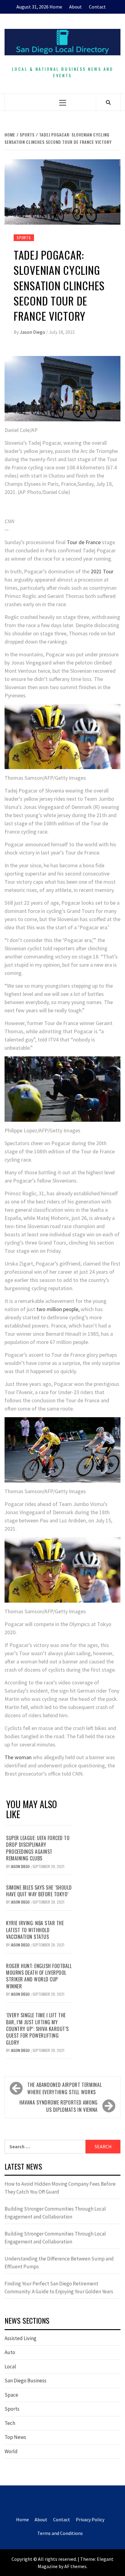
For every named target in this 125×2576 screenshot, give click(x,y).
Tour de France (84, 542)
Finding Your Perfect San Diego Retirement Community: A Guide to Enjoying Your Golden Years (59, 2288)
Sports (24, 238)
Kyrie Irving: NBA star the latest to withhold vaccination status (35, 1930)
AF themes (75, 2566)
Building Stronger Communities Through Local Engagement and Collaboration (55, 2213)
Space (11, 2395)
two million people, (57, 1309)
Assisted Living (20, 2338)
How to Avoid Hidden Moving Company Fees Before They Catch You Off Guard (60, 2188)
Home (56, 7)
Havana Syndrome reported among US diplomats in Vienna (59, 2106)
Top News (15, 2437)
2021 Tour (102, 571)
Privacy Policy (90, 2519)
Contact (97, 7)
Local (10, 2367)
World (11, 2451)
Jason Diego (33, 332)
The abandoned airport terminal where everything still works (64, 2088)
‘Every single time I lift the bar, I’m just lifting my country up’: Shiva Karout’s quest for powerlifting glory (37, 2029)
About (76, 7)
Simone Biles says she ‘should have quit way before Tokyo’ (39, 1891)
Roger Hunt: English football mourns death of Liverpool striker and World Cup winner (39, 1976)
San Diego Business (25, 2381)
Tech (10, 2423)
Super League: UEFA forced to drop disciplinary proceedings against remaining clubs (38, 1848)
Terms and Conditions (60, 2533)
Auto (10, 2352)
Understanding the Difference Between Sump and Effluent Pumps (59, 2263)
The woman (18, 1757)
